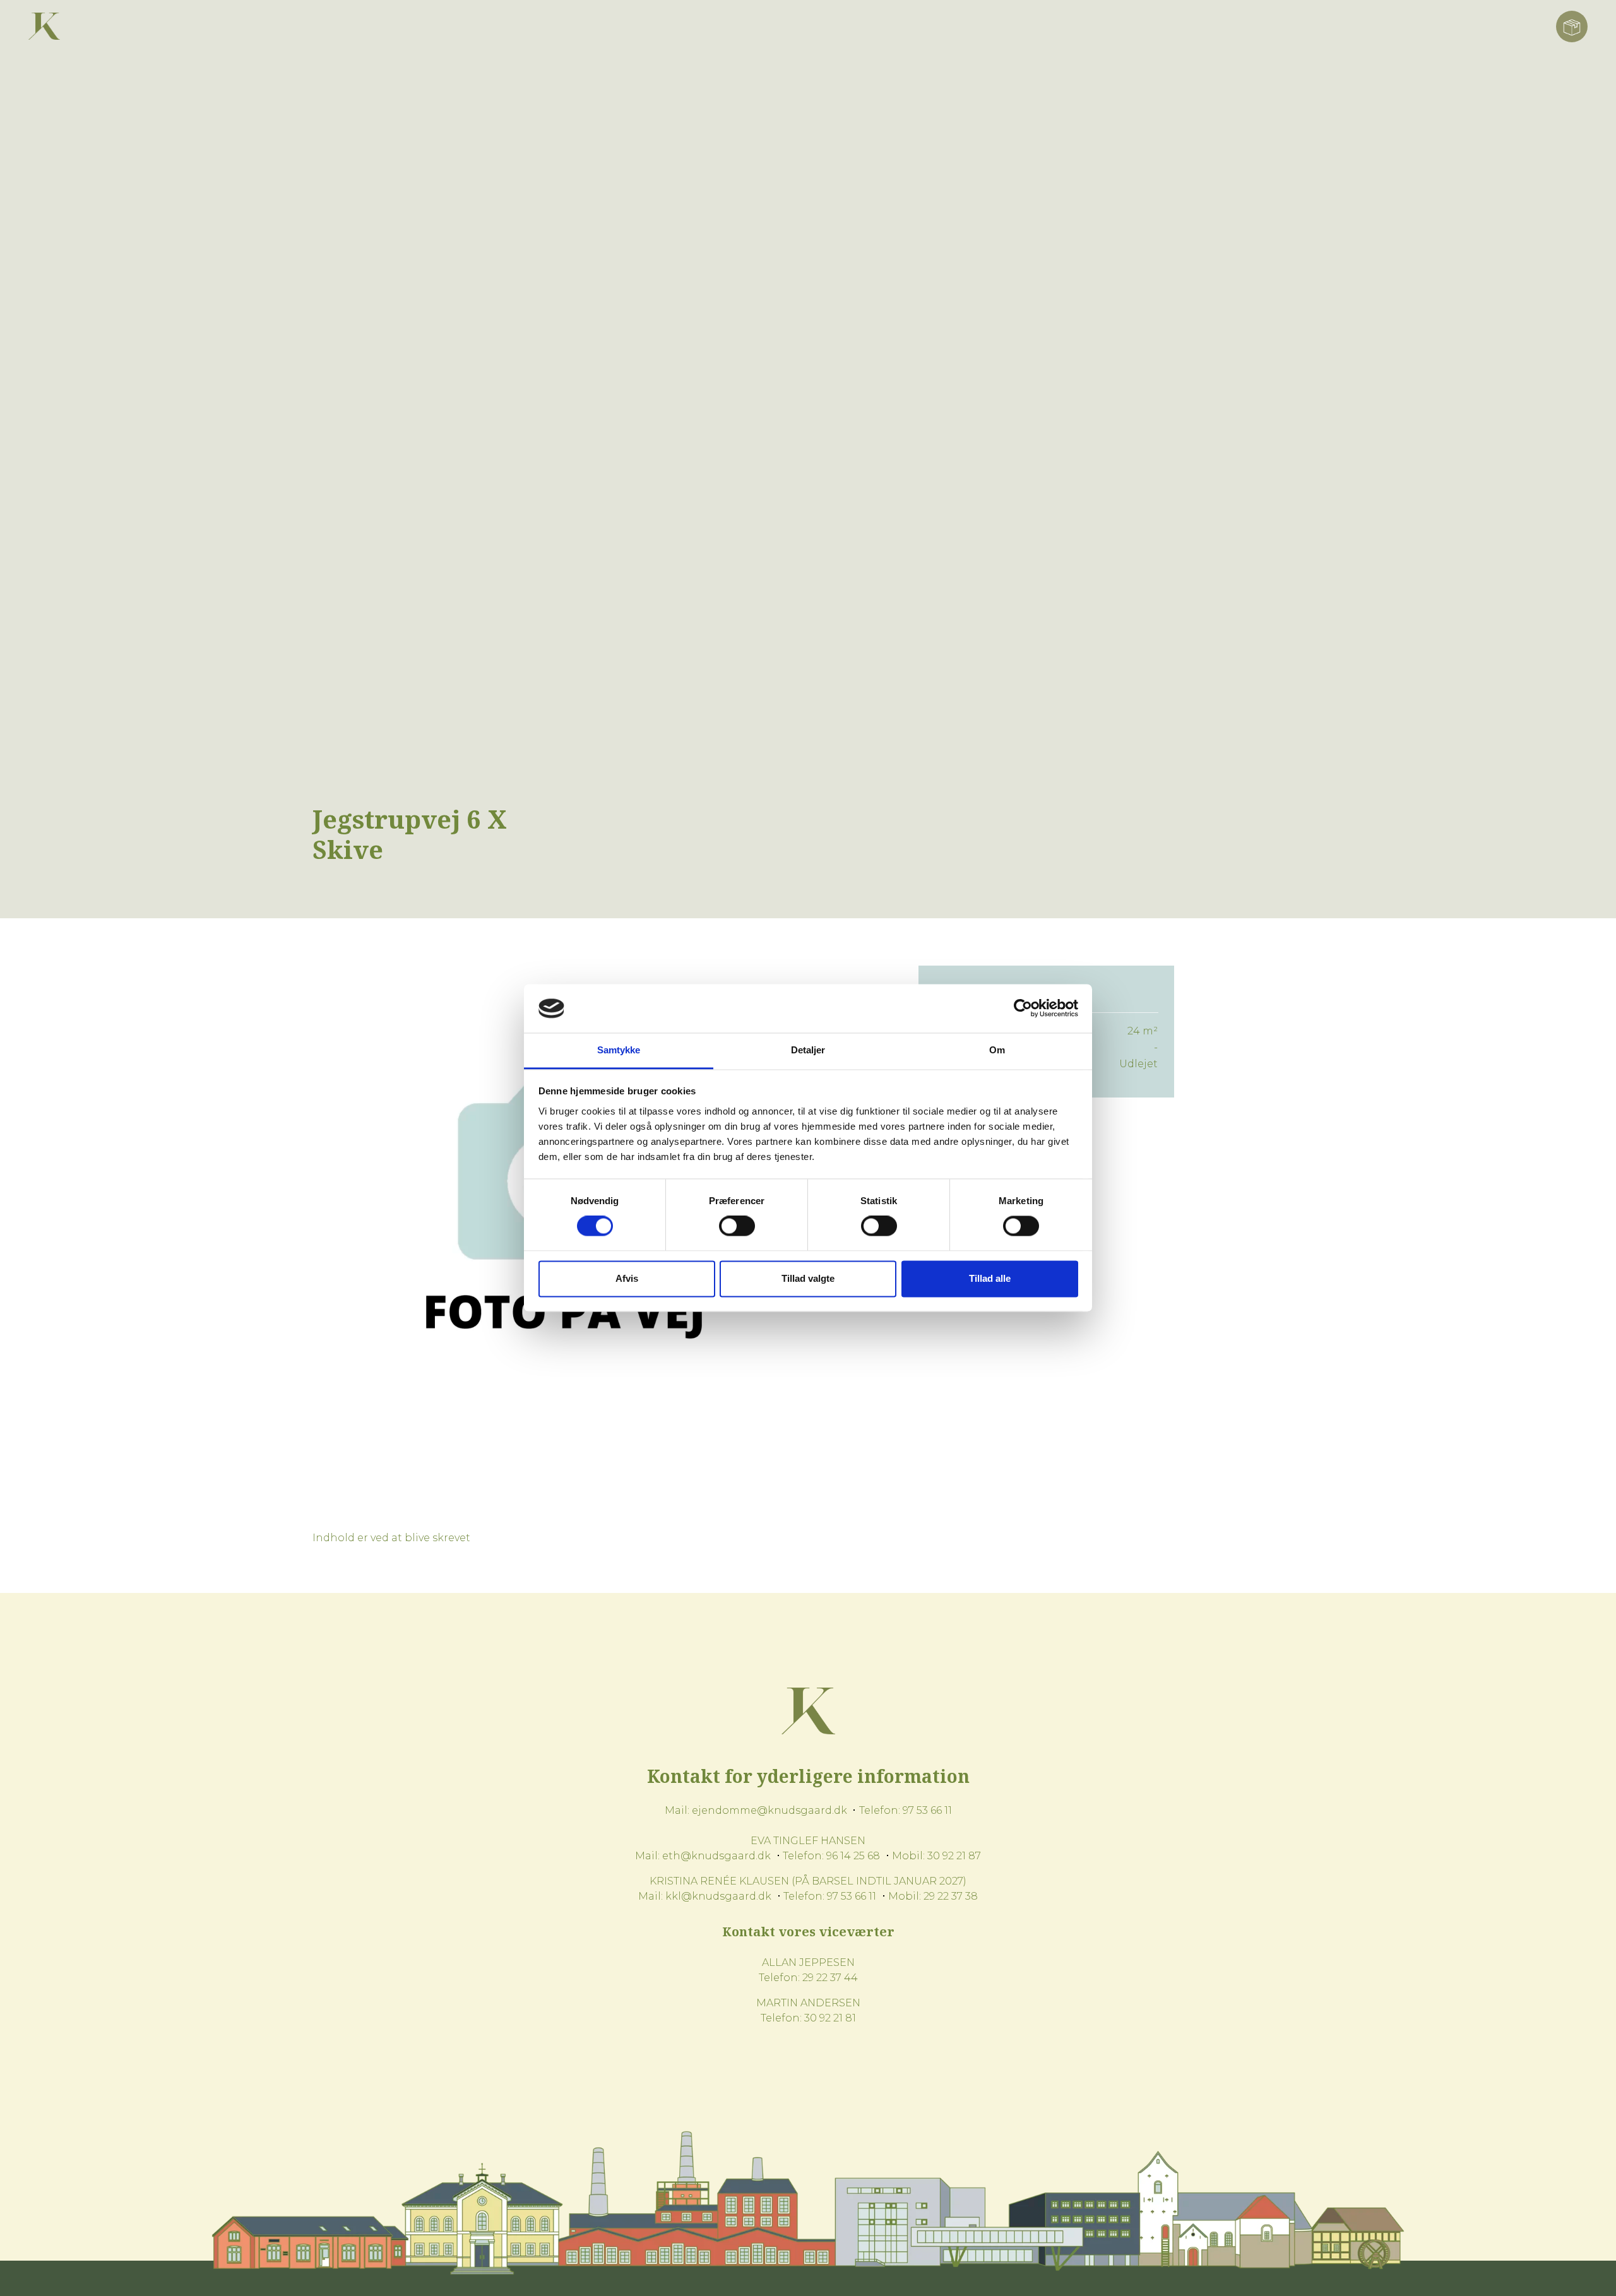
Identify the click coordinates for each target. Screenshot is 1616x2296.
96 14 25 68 (853, 1856)
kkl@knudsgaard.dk (718, 1896)
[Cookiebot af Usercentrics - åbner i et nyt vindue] (1023, 1009)
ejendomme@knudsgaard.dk (769, 1810)
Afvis (627, 1278)
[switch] (737, 1226)
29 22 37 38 (951, 1896)
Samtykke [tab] (619, 1050)
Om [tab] (997, 1050)
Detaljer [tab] (808, 1050)
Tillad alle (990, 1278)
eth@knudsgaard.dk (716, 1856)
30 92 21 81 (830, 2018)
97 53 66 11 (927, 1810)
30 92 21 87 (954, 1856)
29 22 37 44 (830, 1978)
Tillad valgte (808, 1278)
